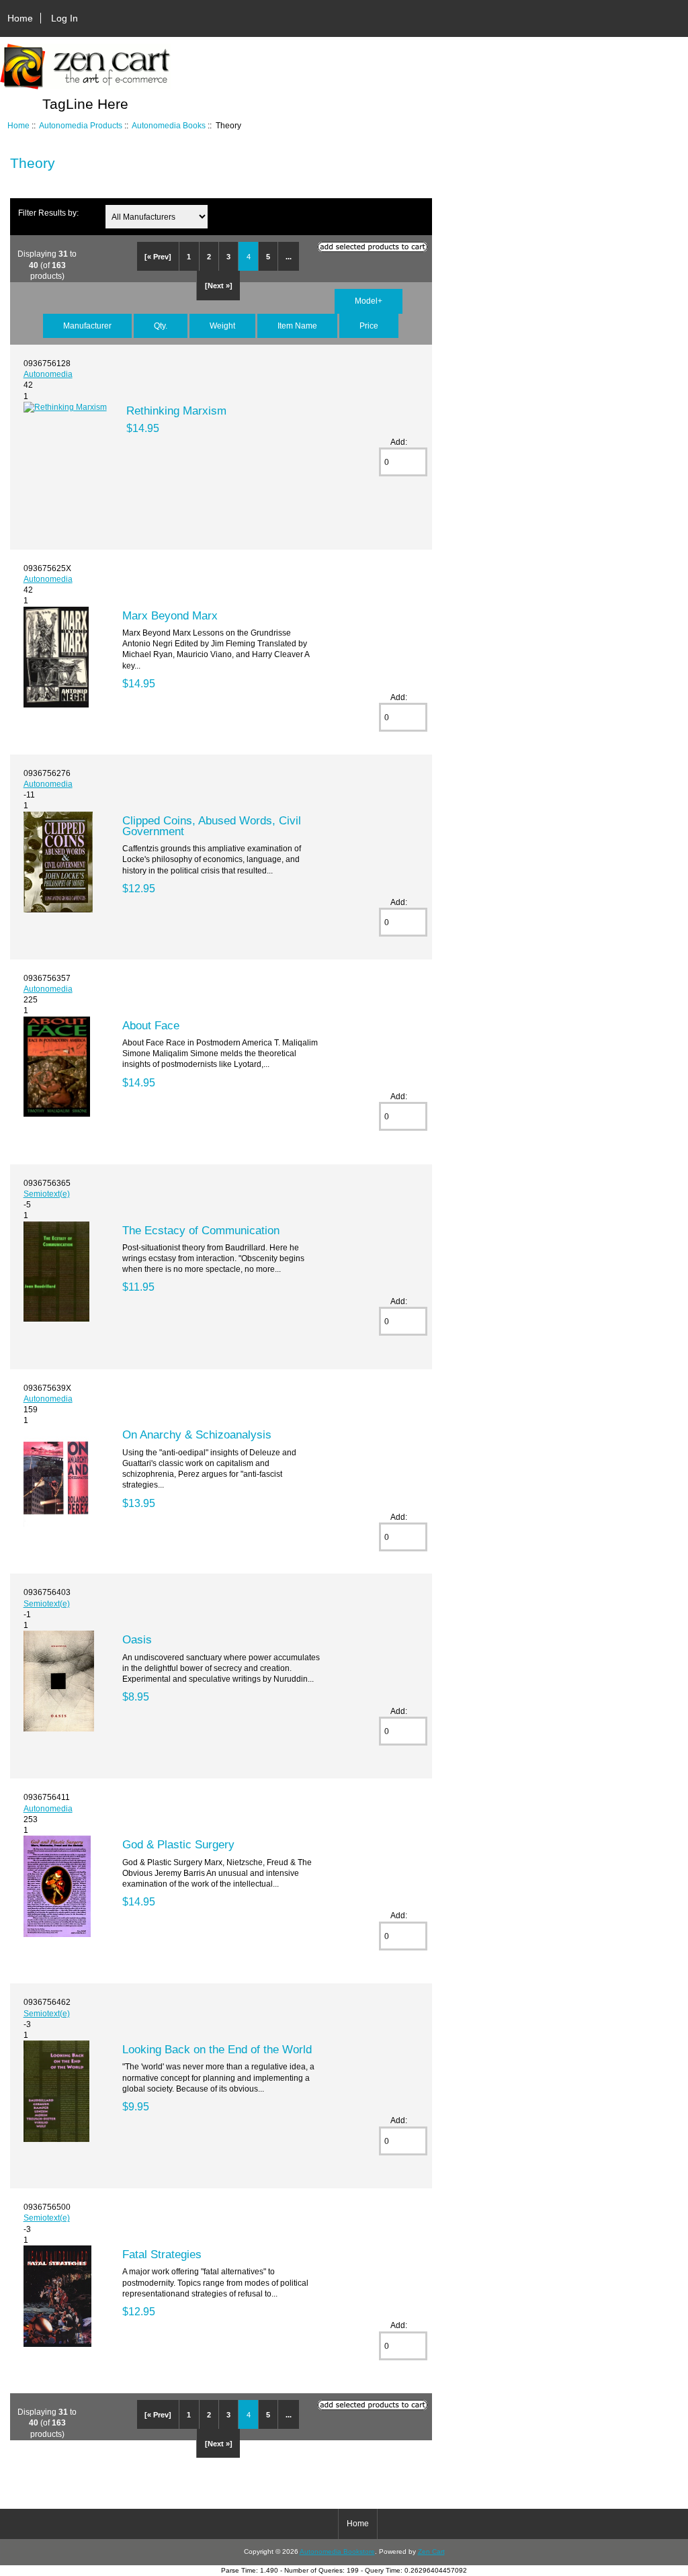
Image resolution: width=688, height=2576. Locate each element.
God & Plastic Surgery (178, 1844)
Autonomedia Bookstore (337, 2551)
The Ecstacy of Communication (201, 1230)
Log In (64, 18)
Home (20, 18)
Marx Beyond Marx (170, 615)
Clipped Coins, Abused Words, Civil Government (212, 826)
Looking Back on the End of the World (217, 2049)
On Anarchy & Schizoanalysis (197, 1434)
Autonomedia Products (81, 125)
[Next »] (219, 286)
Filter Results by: (48, 213)
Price (369, 326)
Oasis (137, 1639)
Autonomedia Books (169, 125)
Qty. (161, 326)
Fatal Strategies (162, 2254)
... (289, 257)
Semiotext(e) (47, 1194)
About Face (151, 1025)
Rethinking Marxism (176, 411)
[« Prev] (158, 257)
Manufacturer (87, 326)
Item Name (297, 326)
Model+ (369, 301)
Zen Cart (431, 2551)
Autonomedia (48, 374)
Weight (222, 326)
